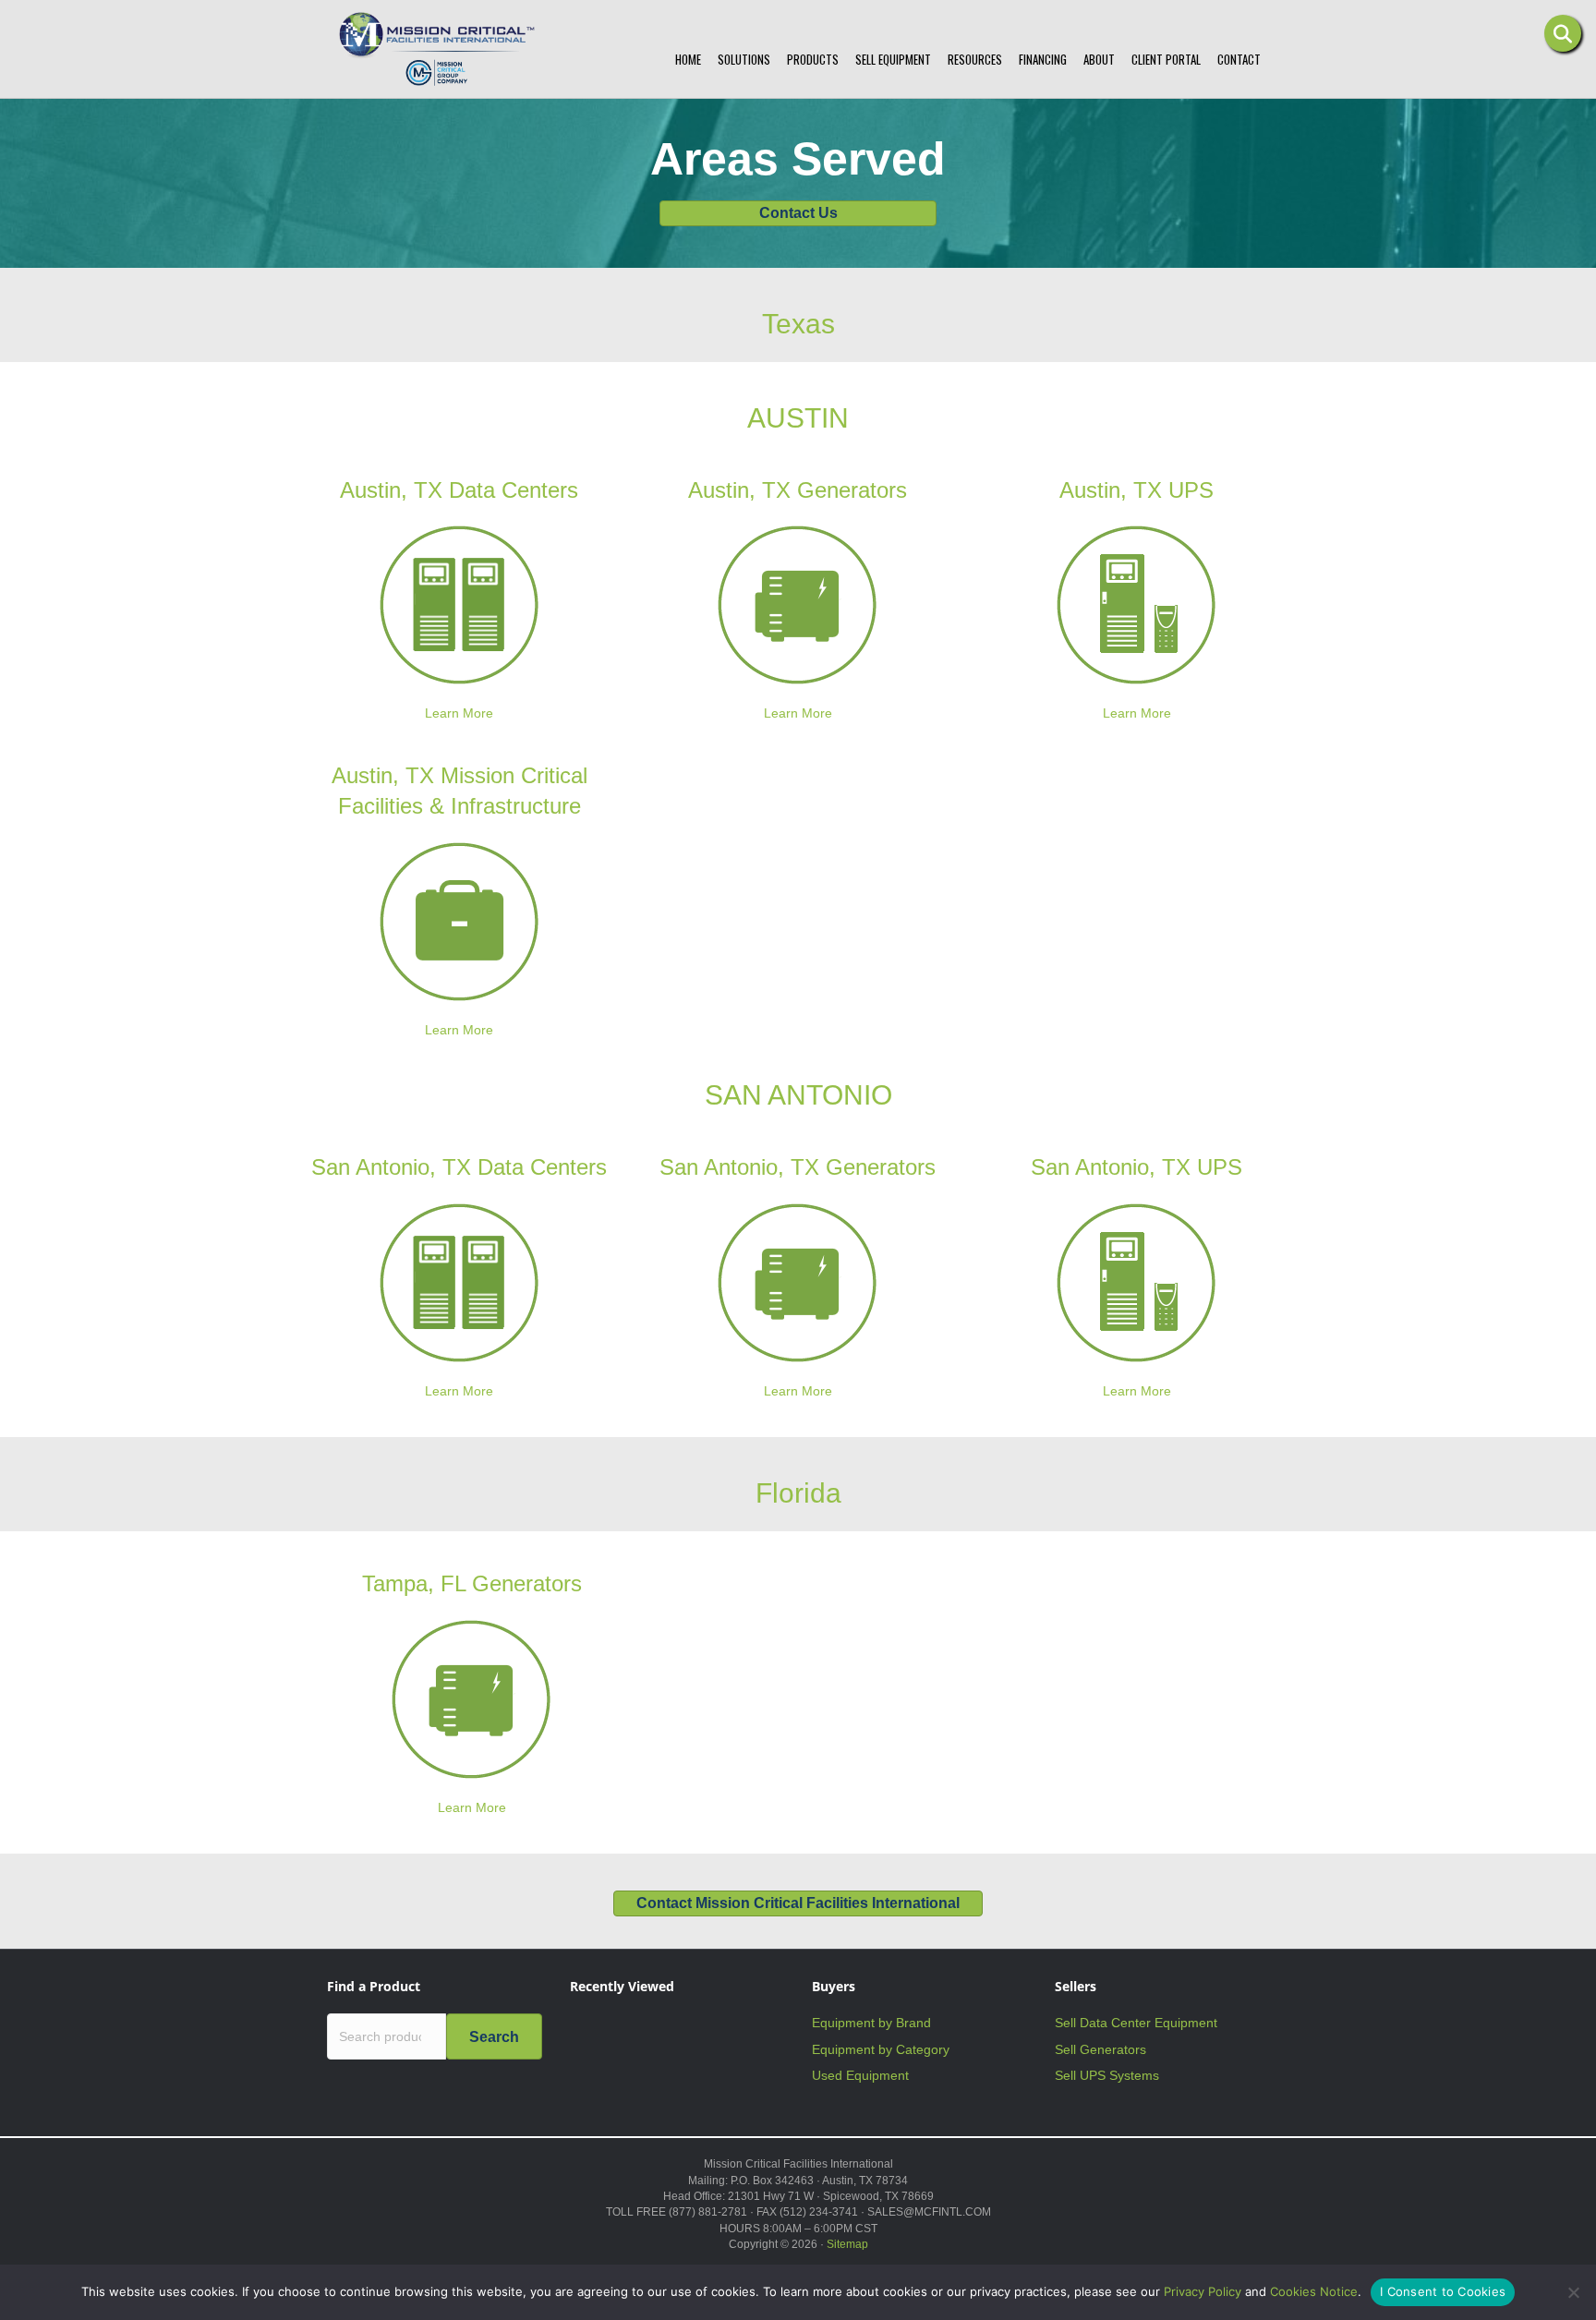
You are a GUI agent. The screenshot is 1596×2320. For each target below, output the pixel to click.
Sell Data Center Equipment (1136, 2023)
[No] (1573, 2292)
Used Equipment (860, 2075)
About (1099, 59)
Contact (1239, 59)
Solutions (744, 59)
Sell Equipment (893, 59)
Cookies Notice (1314, 2291)
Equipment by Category (881, 2049)
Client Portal (1166, 59)
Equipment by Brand (871, 2023)
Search (494, 2037)
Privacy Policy (1203, 2291)
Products (813, 59)
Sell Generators (1100, 2049)
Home (688, 59)
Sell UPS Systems (1107, 2075)
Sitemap (847, 2244)
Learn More (459, 713)
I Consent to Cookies (1443, 2291)
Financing (1043, 59)
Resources (975, 59)
